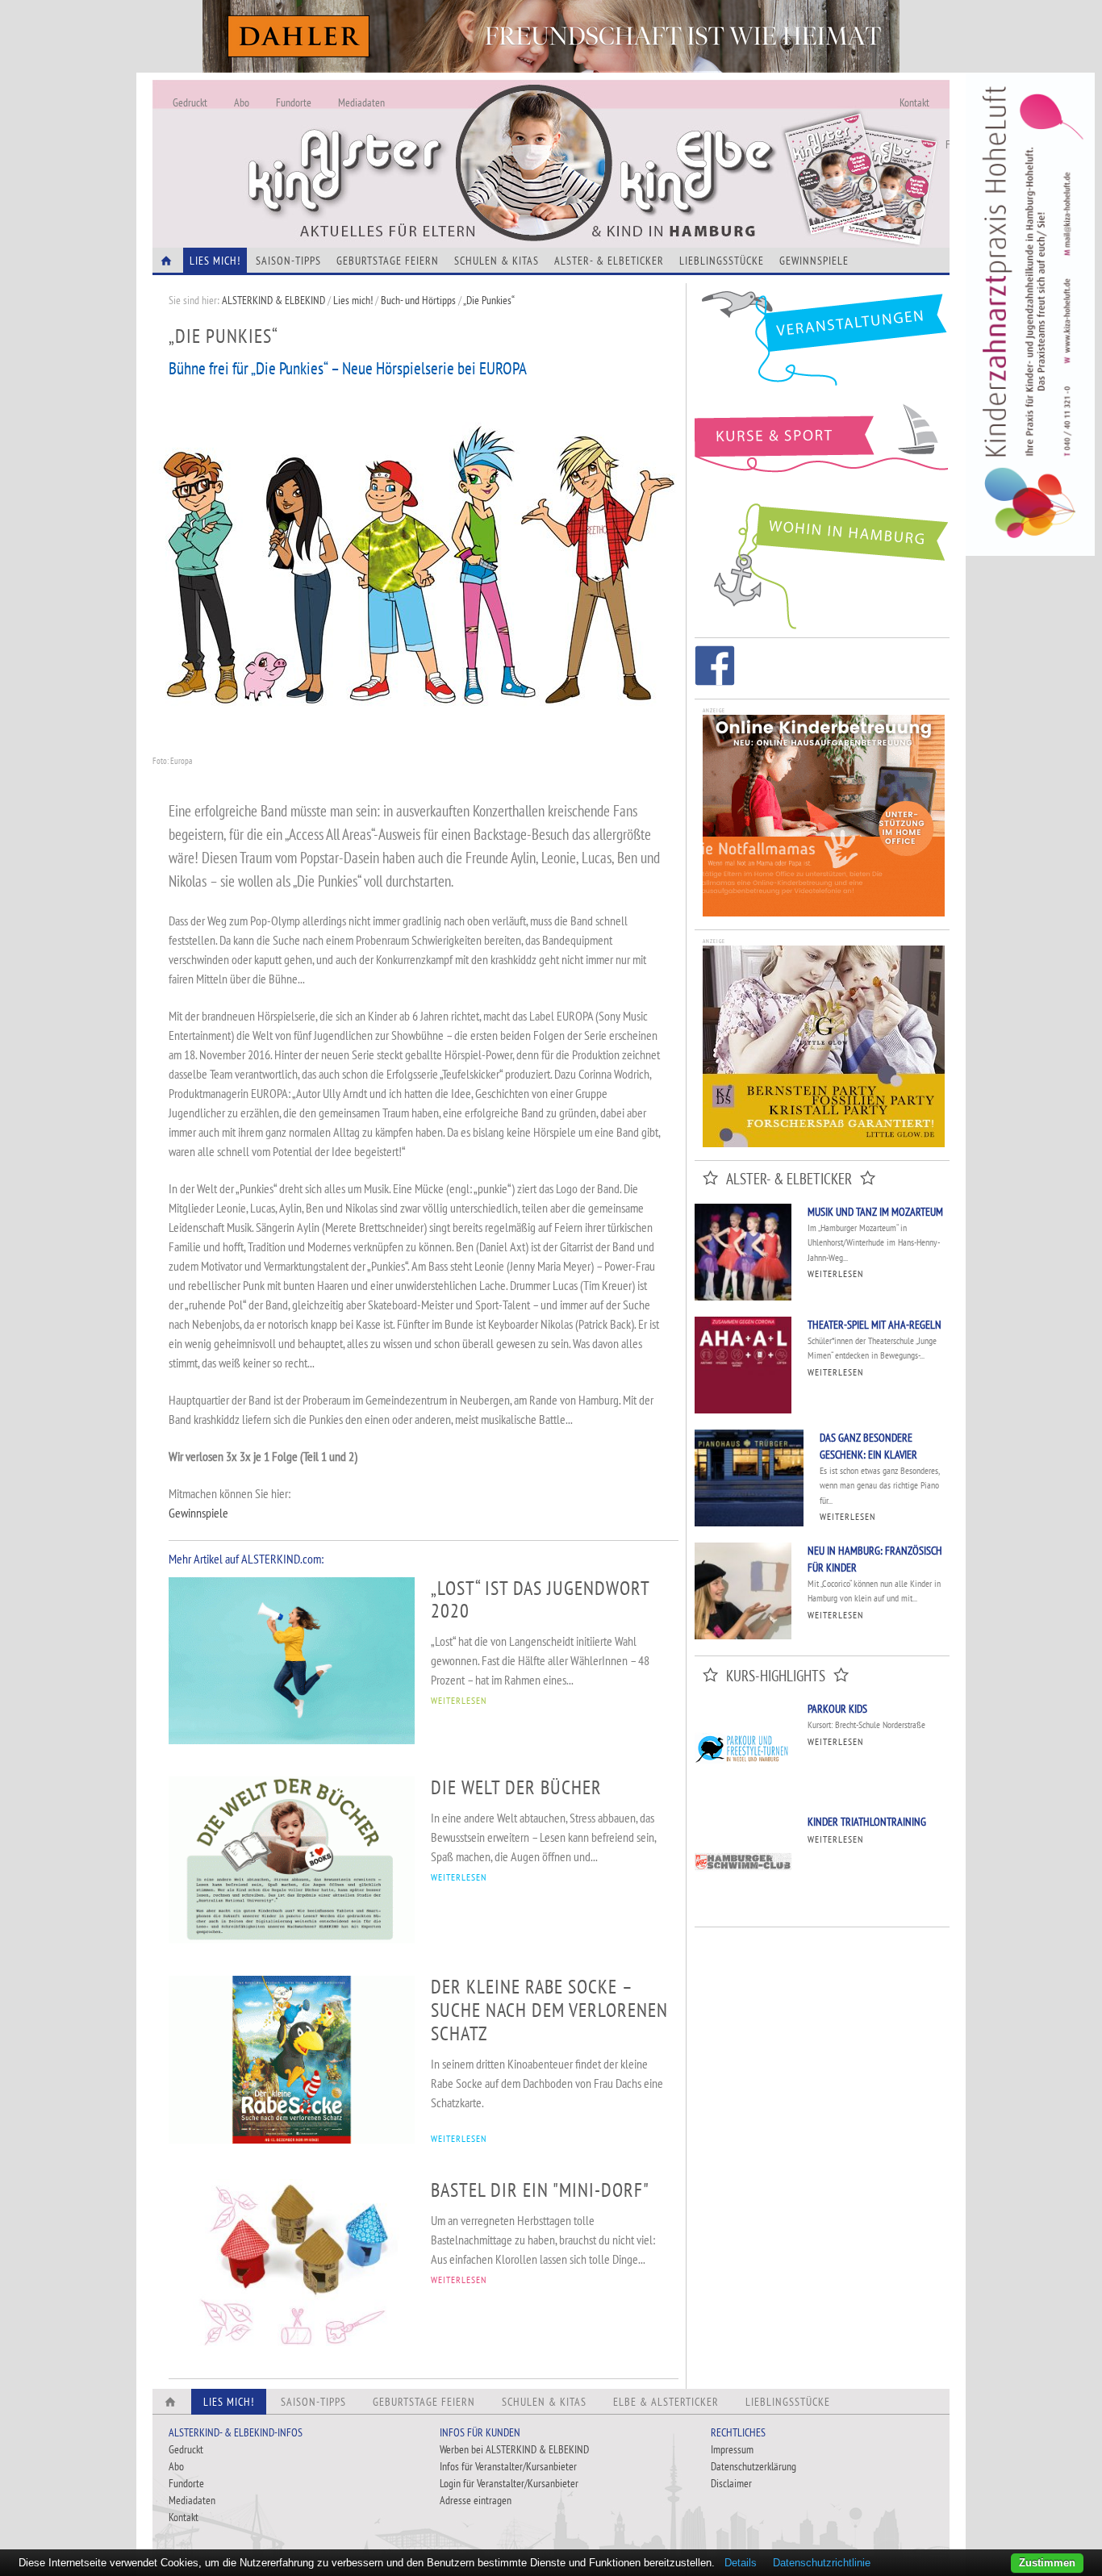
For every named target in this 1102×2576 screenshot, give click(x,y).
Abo (242, 102)
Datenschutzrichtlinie (822, 2563)
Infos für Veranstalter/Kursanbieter (508, 2466)
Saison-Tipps (288, 261)
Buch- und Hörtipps (420, 300)
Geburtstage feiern (388, 261)
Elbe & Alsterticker (666, 2402)
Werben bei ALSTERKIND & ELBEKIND (514, 2449)
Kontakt (914, 102)
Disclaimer (731, 2483)
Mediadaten (361, 102)
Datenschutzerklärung (753, 2466)
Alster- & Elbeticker (609, 261)
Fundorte (294, 102)
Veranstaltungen (822, 344)
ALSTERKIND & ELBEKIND (273, 300)
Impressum (732, 2449)
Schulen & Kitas (497, 261)
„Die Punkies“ (489, 300)
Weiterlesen (835, 1273)
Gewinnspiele (814, 261)
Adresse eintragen (476, 2500)
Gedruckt (190, 102)
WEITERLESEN (459, 1700)
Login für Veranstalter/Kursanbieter (509, 2483)
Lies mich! (353, 300)
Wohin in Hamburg (822, 563)
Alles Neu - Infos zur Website (419, 144)
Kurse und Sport (822, 447)
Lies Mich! (215, 261)
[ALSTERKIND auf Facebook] (715, 668)
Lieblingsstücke (722, 261)
